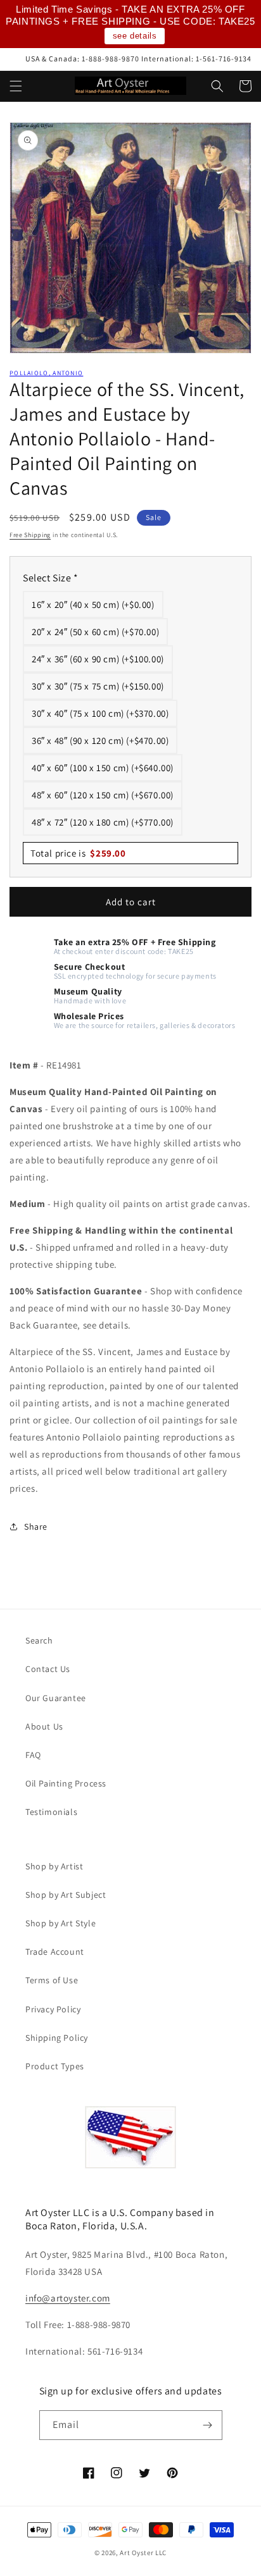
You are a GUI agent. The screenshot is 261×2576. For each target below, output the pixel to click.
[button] (16, 86)
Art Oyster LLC (143, 2553)
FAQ (33, 1755)
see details (135, 36)
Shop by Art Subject (66, 1895)
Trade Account (55, 1952)
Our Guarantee (56, 1698)
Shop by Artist (54, 1866)
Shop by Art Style (60, 1923)
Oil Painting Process (66, 1783)
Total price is (78, 853)
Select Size (51, 578)
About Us (44, 1726)
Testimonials (51, 1812)
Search (39, 1640)
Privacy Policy (53, 2009)
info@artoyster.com (68, 2298)
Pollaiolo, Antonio (46, 373)
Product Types (55, 2066)
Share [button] (36, 1526)
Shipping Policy (57, 2038)
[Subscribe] (208, 2425)
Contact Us (48, 1669)
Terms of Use (52, 1980)
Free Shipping (30, 535)
